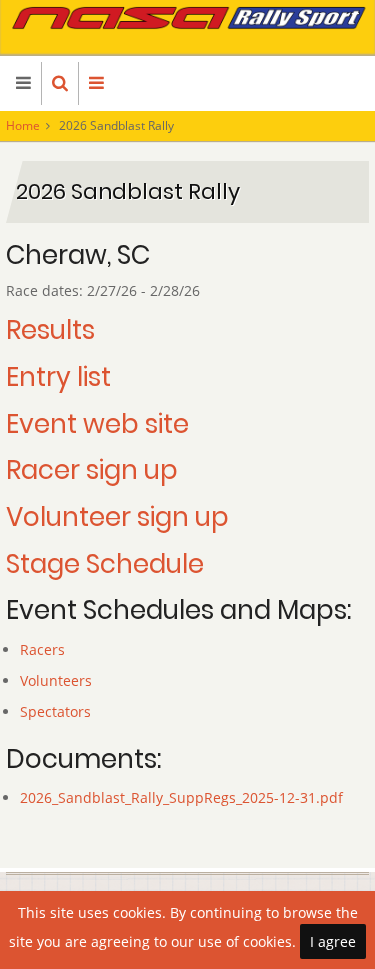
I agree (333, 941)
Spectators (55, 711)
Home (23, 125)
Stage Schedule (105, 564)
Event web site (97, 424)
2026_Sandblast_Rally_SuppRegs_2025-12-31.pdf (181, 797)
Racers (42, 649)
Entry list (58, 377)
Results (50, 330)
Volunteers (56, 680)
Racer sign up (92, 470)
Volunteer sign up (117, 517)
